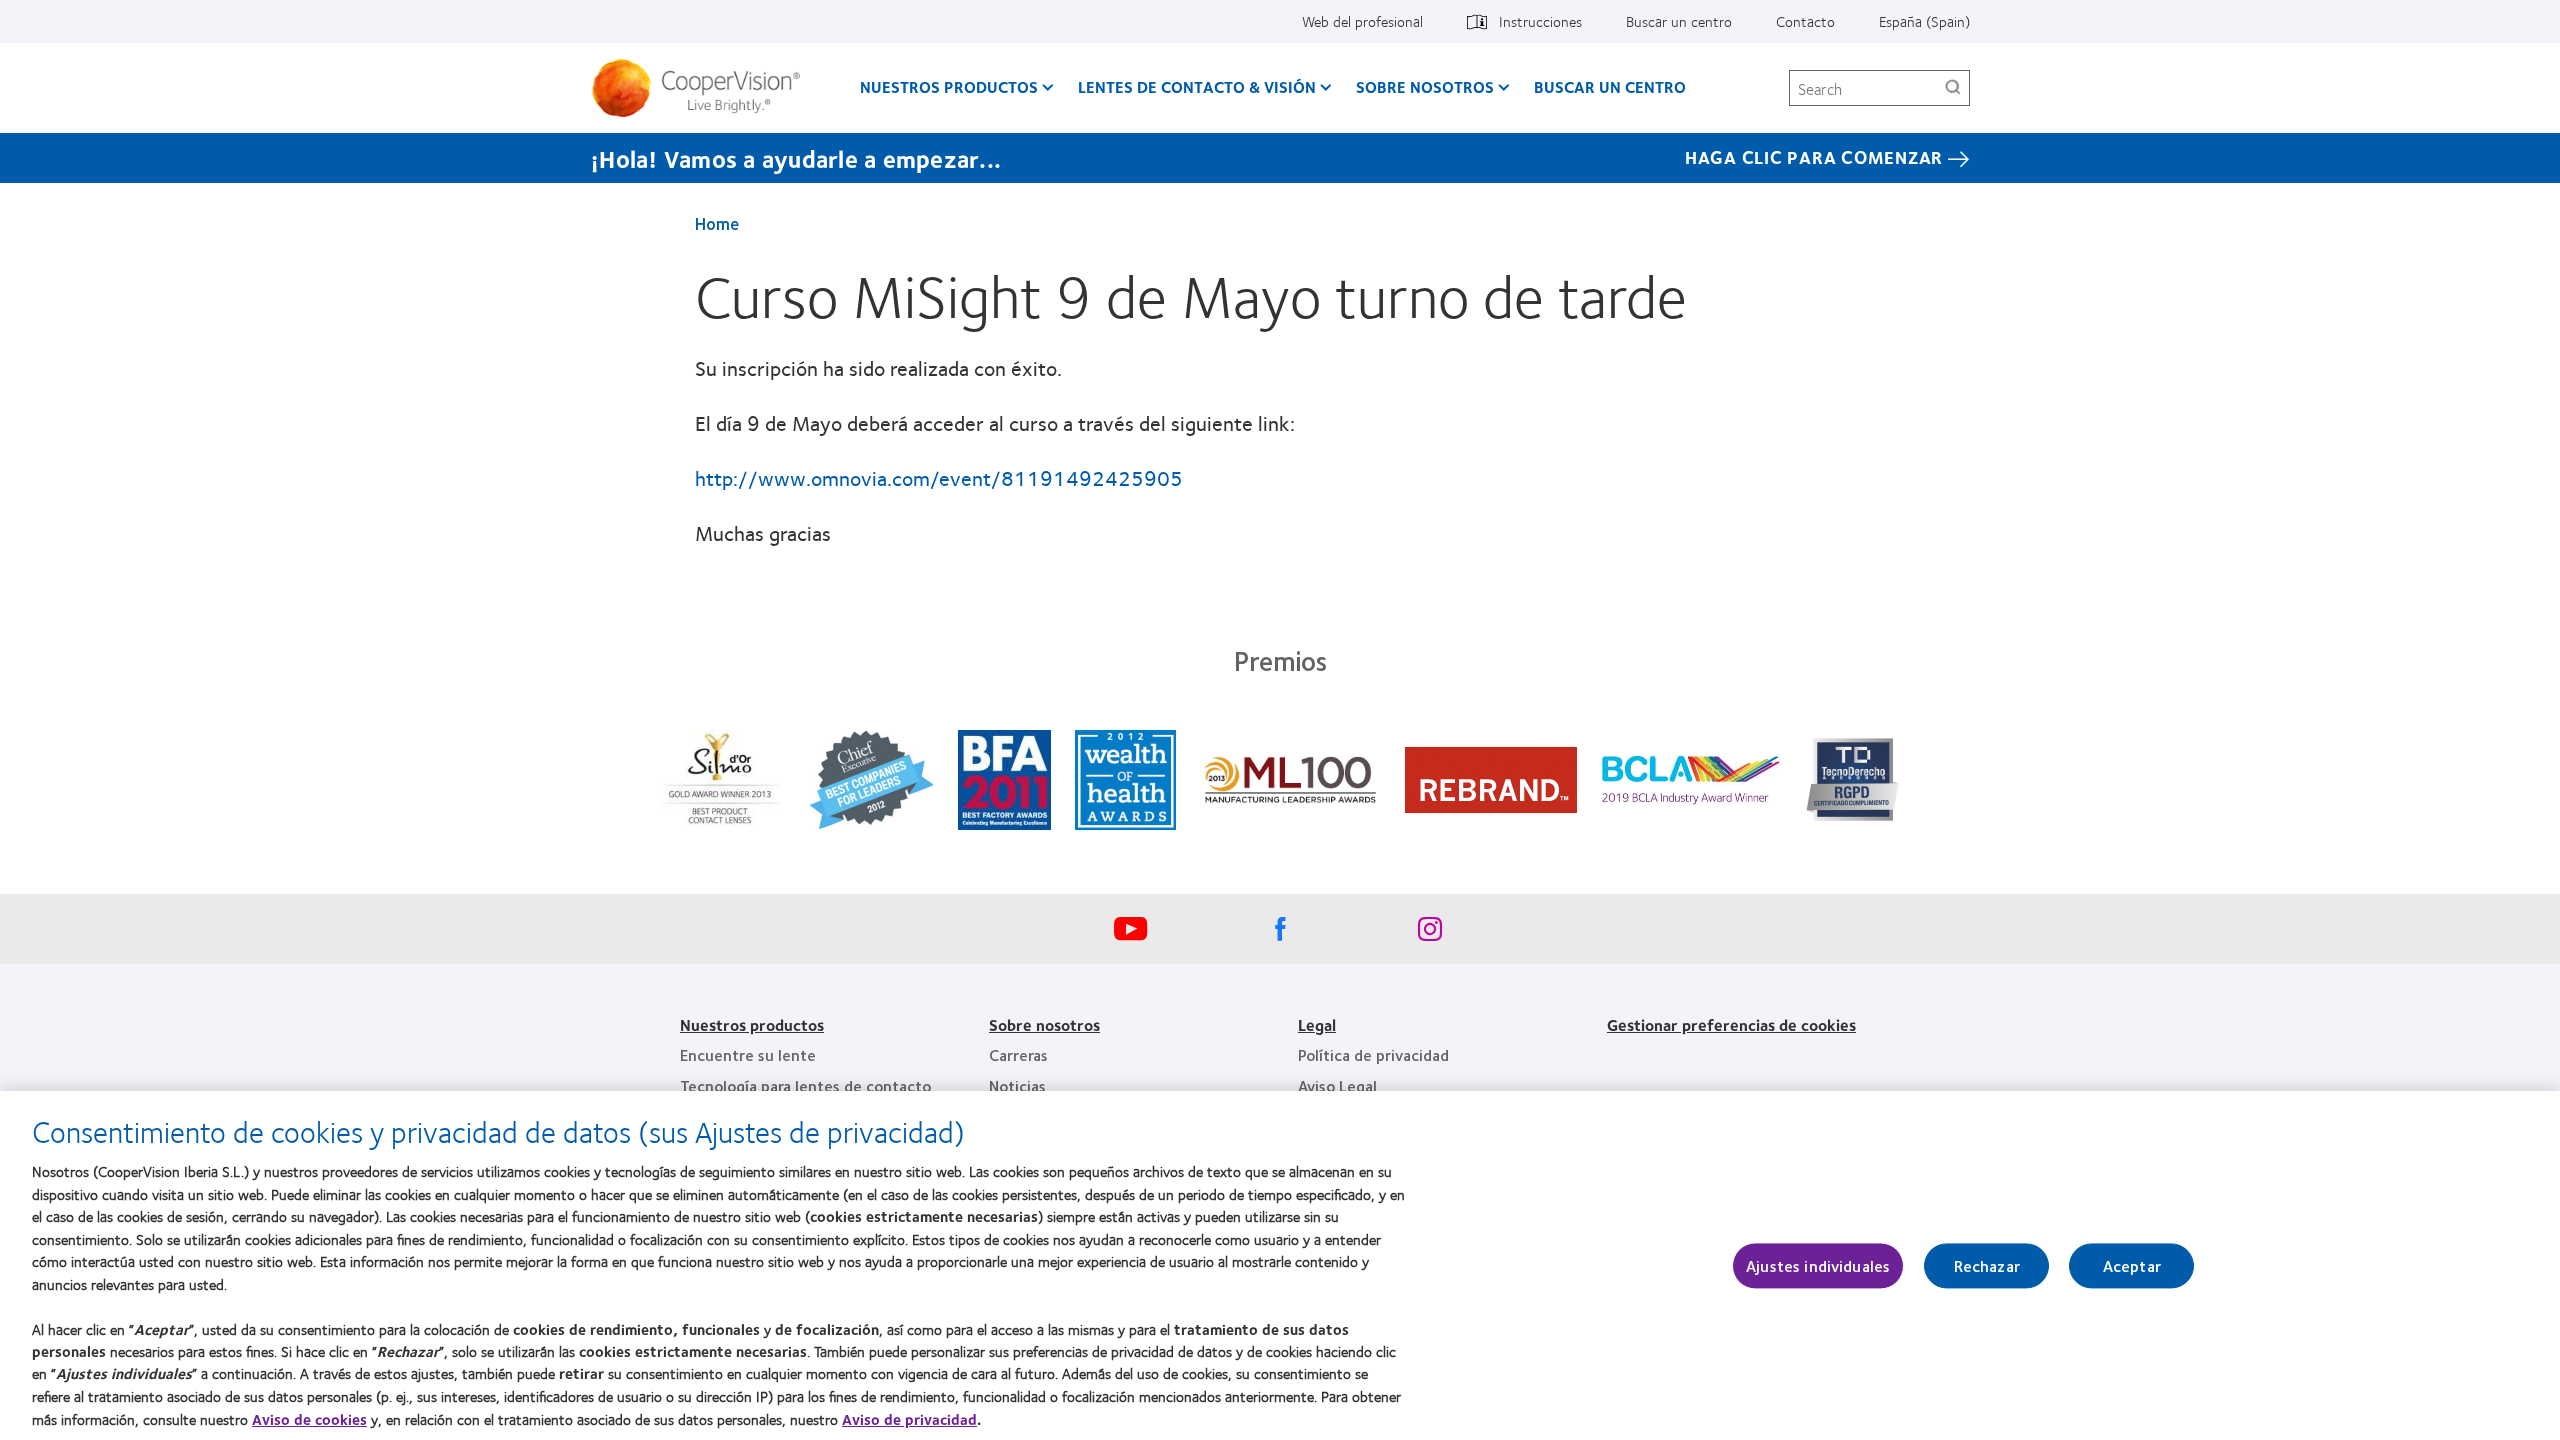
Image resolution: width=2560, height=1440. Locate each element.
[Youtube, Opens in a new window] (1130, 934)
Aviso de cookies (309, 1419)
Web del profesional (1362, 21)
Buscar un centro (1679, 21)
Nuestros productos (949, 86)
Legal (1317, 1024)
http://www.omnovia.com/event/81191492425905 (939, 477)
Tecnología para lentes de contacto (805, 1085)
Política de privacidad (1373, 1054)
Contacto (1805, 21)
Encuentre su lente (748, 1054)
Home (717, 223)
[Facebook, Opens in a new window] (1280, 934)
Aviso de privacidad (909, 1419)
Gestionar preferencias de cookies (1731, 1024)
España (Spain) (1924, 21)
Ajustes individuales (1818, 1265)
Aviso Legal (1337, 1085)
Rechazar (1987, 1265)
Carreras (1018, 1054)
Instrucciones (1540, 21)
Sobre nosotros (1044, 1024)
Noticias (1017, 1085)
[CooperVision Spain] (703, 88)
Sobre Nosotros (1425, 86)
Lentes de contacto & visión (1197, 86)
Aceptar (2132, 1265)
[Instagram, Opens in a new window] (1430, 934)
